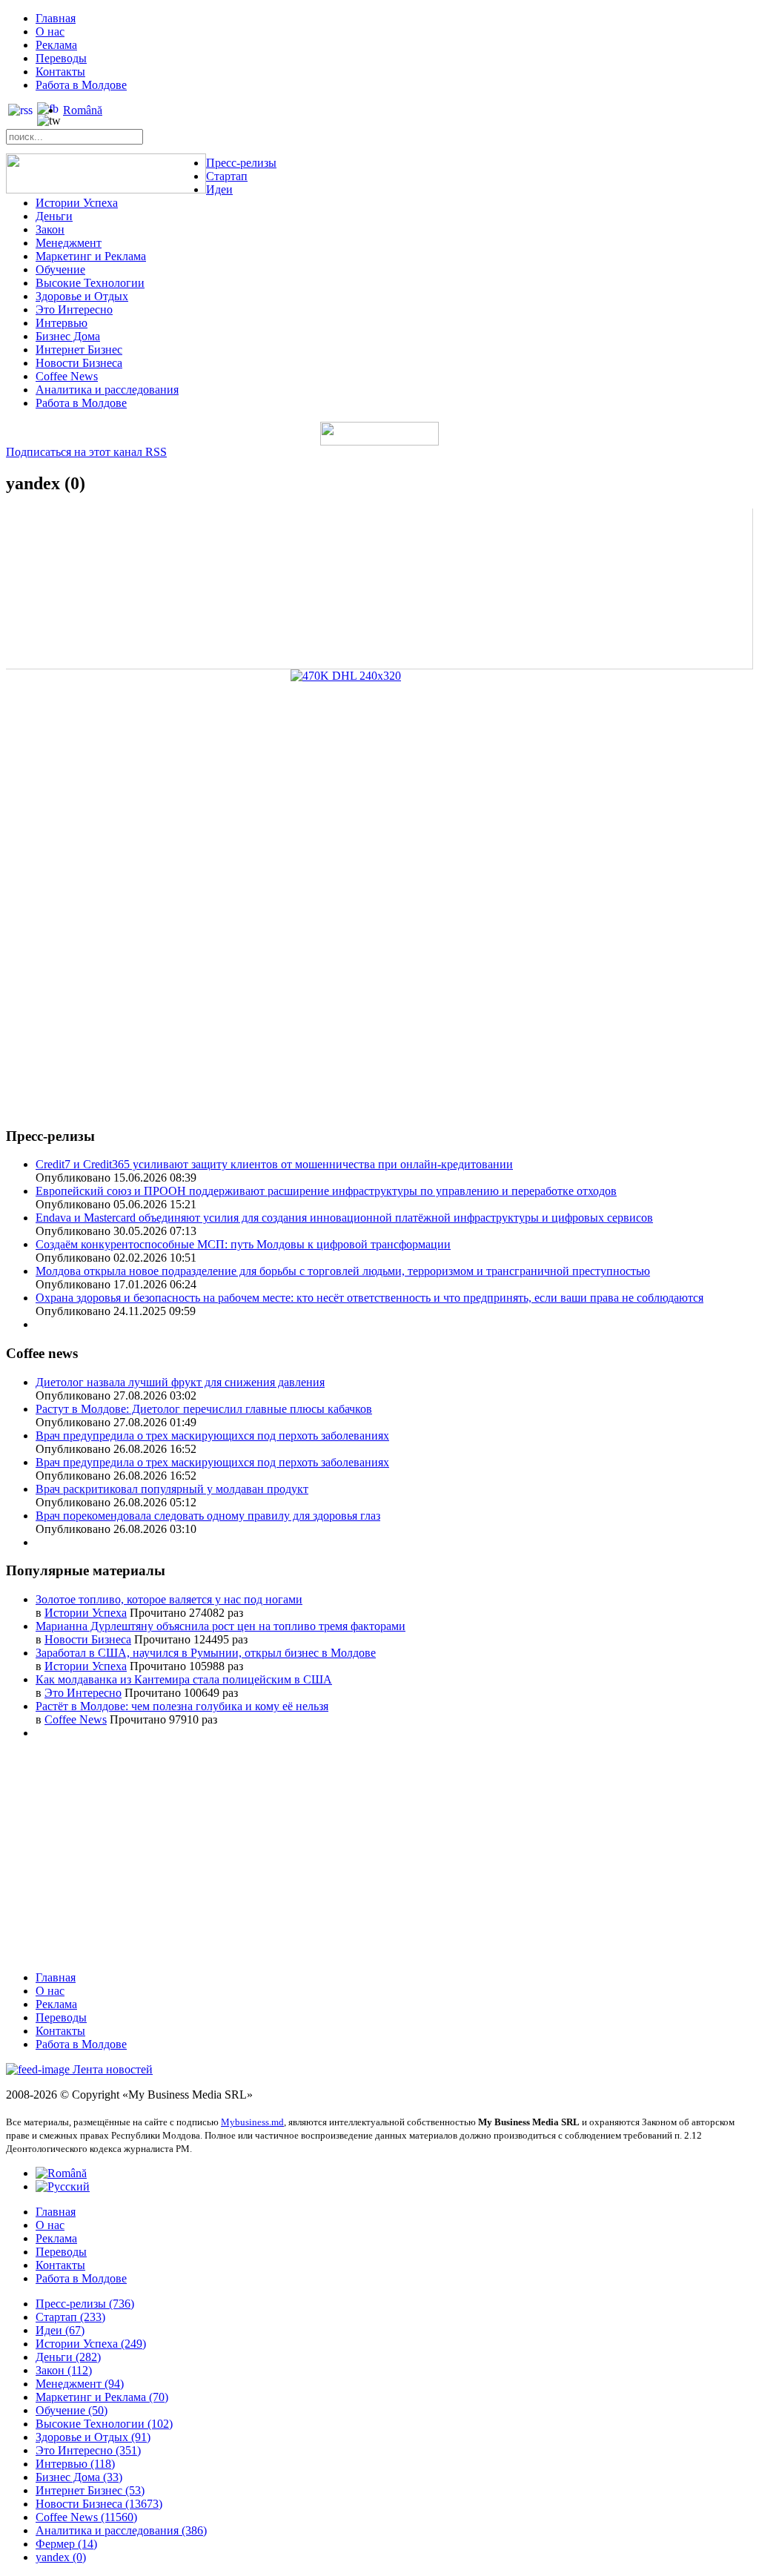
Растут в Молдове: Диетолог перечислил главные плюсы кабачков (204, 1409)
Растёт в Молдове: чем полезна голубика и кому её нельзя (182, 1706)
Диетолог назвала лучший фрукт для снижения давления (180, 1382)
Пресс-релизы (241, 163)
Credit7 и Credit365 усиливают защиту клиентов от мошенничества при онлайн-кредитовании (274, 1164)
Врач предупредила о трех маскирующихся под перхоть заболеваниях (212, 1436)
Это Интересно (74, 309)
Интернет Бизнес (79, 350)
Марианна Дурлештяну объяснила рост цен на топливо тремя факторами (221, 1626)
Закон (50, 229)
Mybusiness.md (252, 2122)
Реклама (56, 45)
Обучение (60, 269)
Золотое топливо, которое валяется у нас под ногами (169, 1599)
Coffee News (67, 376)
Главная (56, 18)
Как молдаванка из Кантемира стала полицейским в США (184, 1679)
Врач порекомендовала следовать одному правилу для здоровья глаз (208, 1516)
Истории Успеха (77, 203)
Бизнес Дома (68, 336)
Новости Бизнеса (79, 363)
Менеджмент (69, 243)
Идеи (219, 189)
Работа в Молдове (81, 85)
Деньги (54, 216)
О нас (50, 32)
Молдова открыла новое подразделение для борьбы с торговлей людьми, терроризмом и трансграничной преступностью (343, 1271)
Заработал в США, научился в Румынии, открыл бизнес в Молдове (206, 1653)
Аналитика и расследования (107, 390)
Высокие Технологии (90, 283)
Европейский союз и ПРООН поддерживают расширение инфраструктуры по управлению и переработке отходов (326, 1191)
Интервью (62, 323)
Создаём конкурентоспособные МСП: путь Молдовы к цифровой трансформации (243, 1244)
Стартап (227, 176)
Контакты (60, 72)
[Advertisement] (379, 1010)
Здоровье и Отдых (82, 296)
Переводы (61, 58)
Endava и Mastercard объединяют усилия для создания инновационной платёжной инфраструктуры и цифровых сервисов (344, 1218)
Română (83, 110)
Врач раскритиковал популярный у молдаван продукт (172, 1489)
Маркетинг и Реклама (91, 256)
